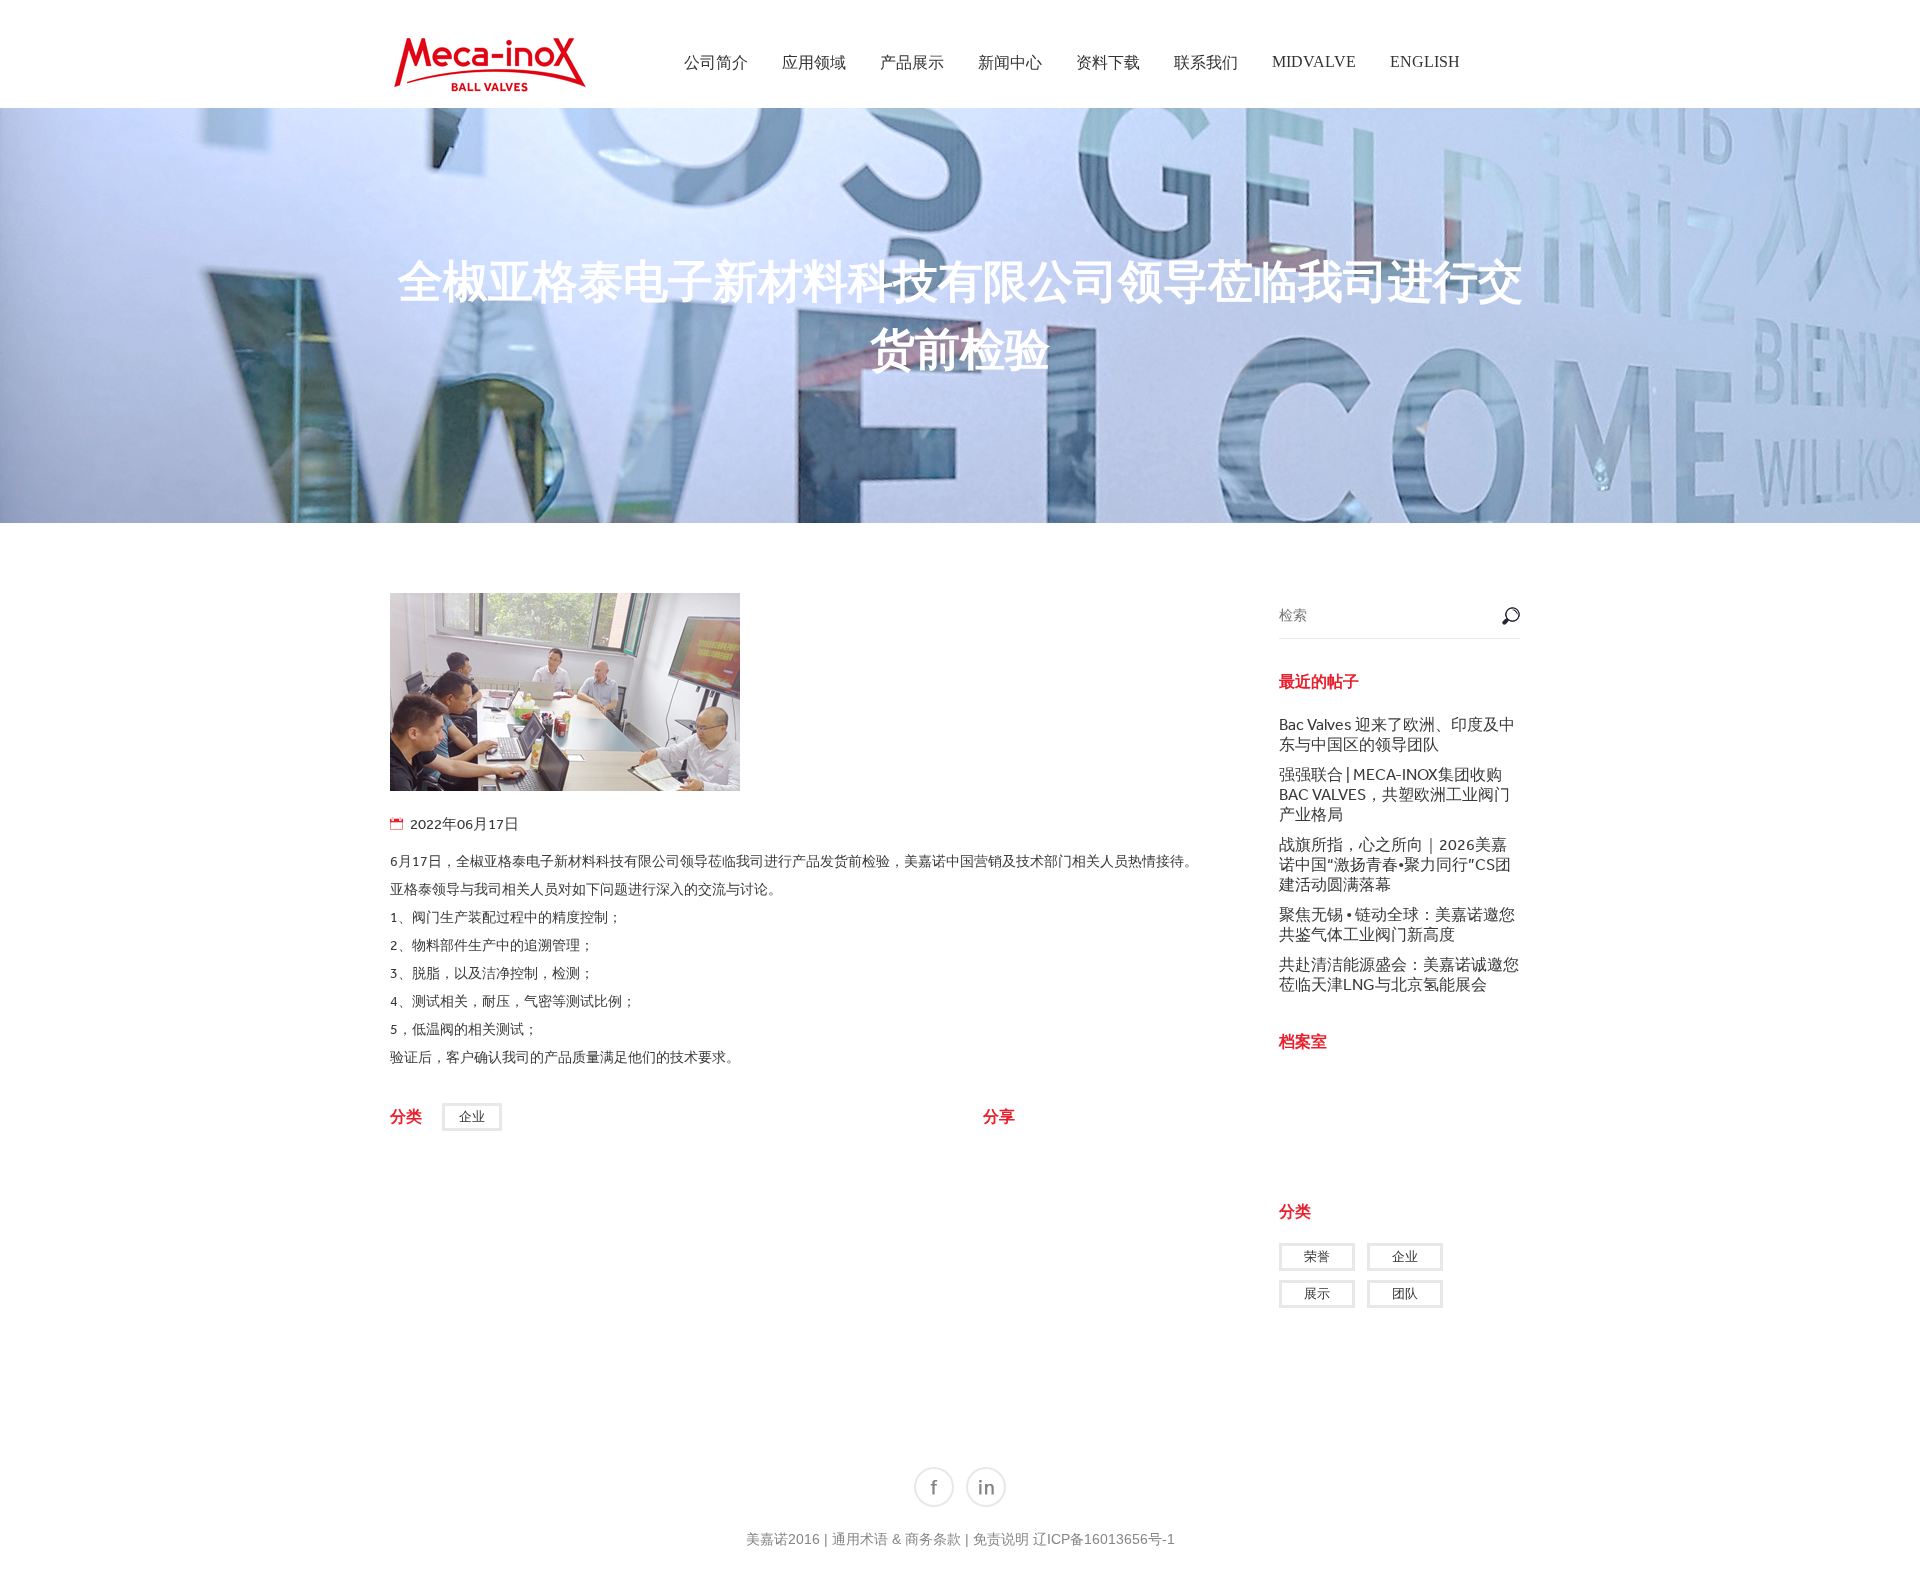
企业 (472, 1116)
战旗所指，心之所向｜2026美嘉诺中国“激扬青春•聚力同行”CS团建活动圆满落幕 (1395, 864)
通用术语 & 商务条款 (896, 1539)
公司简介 (716, 62)
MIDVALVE (1314, 61)
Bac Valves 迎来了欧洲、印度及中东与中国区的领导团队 (1397, 734)
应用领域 (814, 62)
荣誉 (1317, 1256)
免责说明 (1001, 1539)
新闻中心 (1010, 62)
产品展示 (912, 62)
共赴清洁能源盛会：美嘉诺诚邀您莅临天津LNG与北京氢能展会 (1399, 974)
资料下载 (1108, 62)
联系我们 (1206, 62)
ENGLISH (1425, 61)
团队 (1405, 1293)
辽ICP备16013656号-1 (1104, 1539)
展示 (1317, 1293)
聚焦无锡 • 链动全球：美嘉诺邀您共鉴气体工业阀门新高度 (1397, 924)
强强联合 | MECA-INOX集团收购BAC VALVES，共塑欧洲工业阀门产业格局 (1394, 794)
